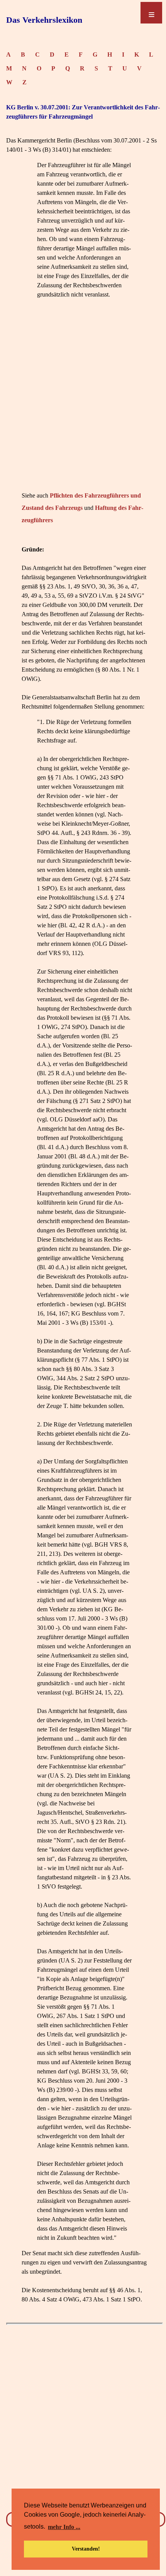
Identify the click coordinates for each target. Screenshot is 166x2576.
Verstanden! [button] (86, 2549)
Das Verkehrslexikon (44, 20)
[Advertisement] (83, 407)
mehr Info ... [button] (64, 2527)
